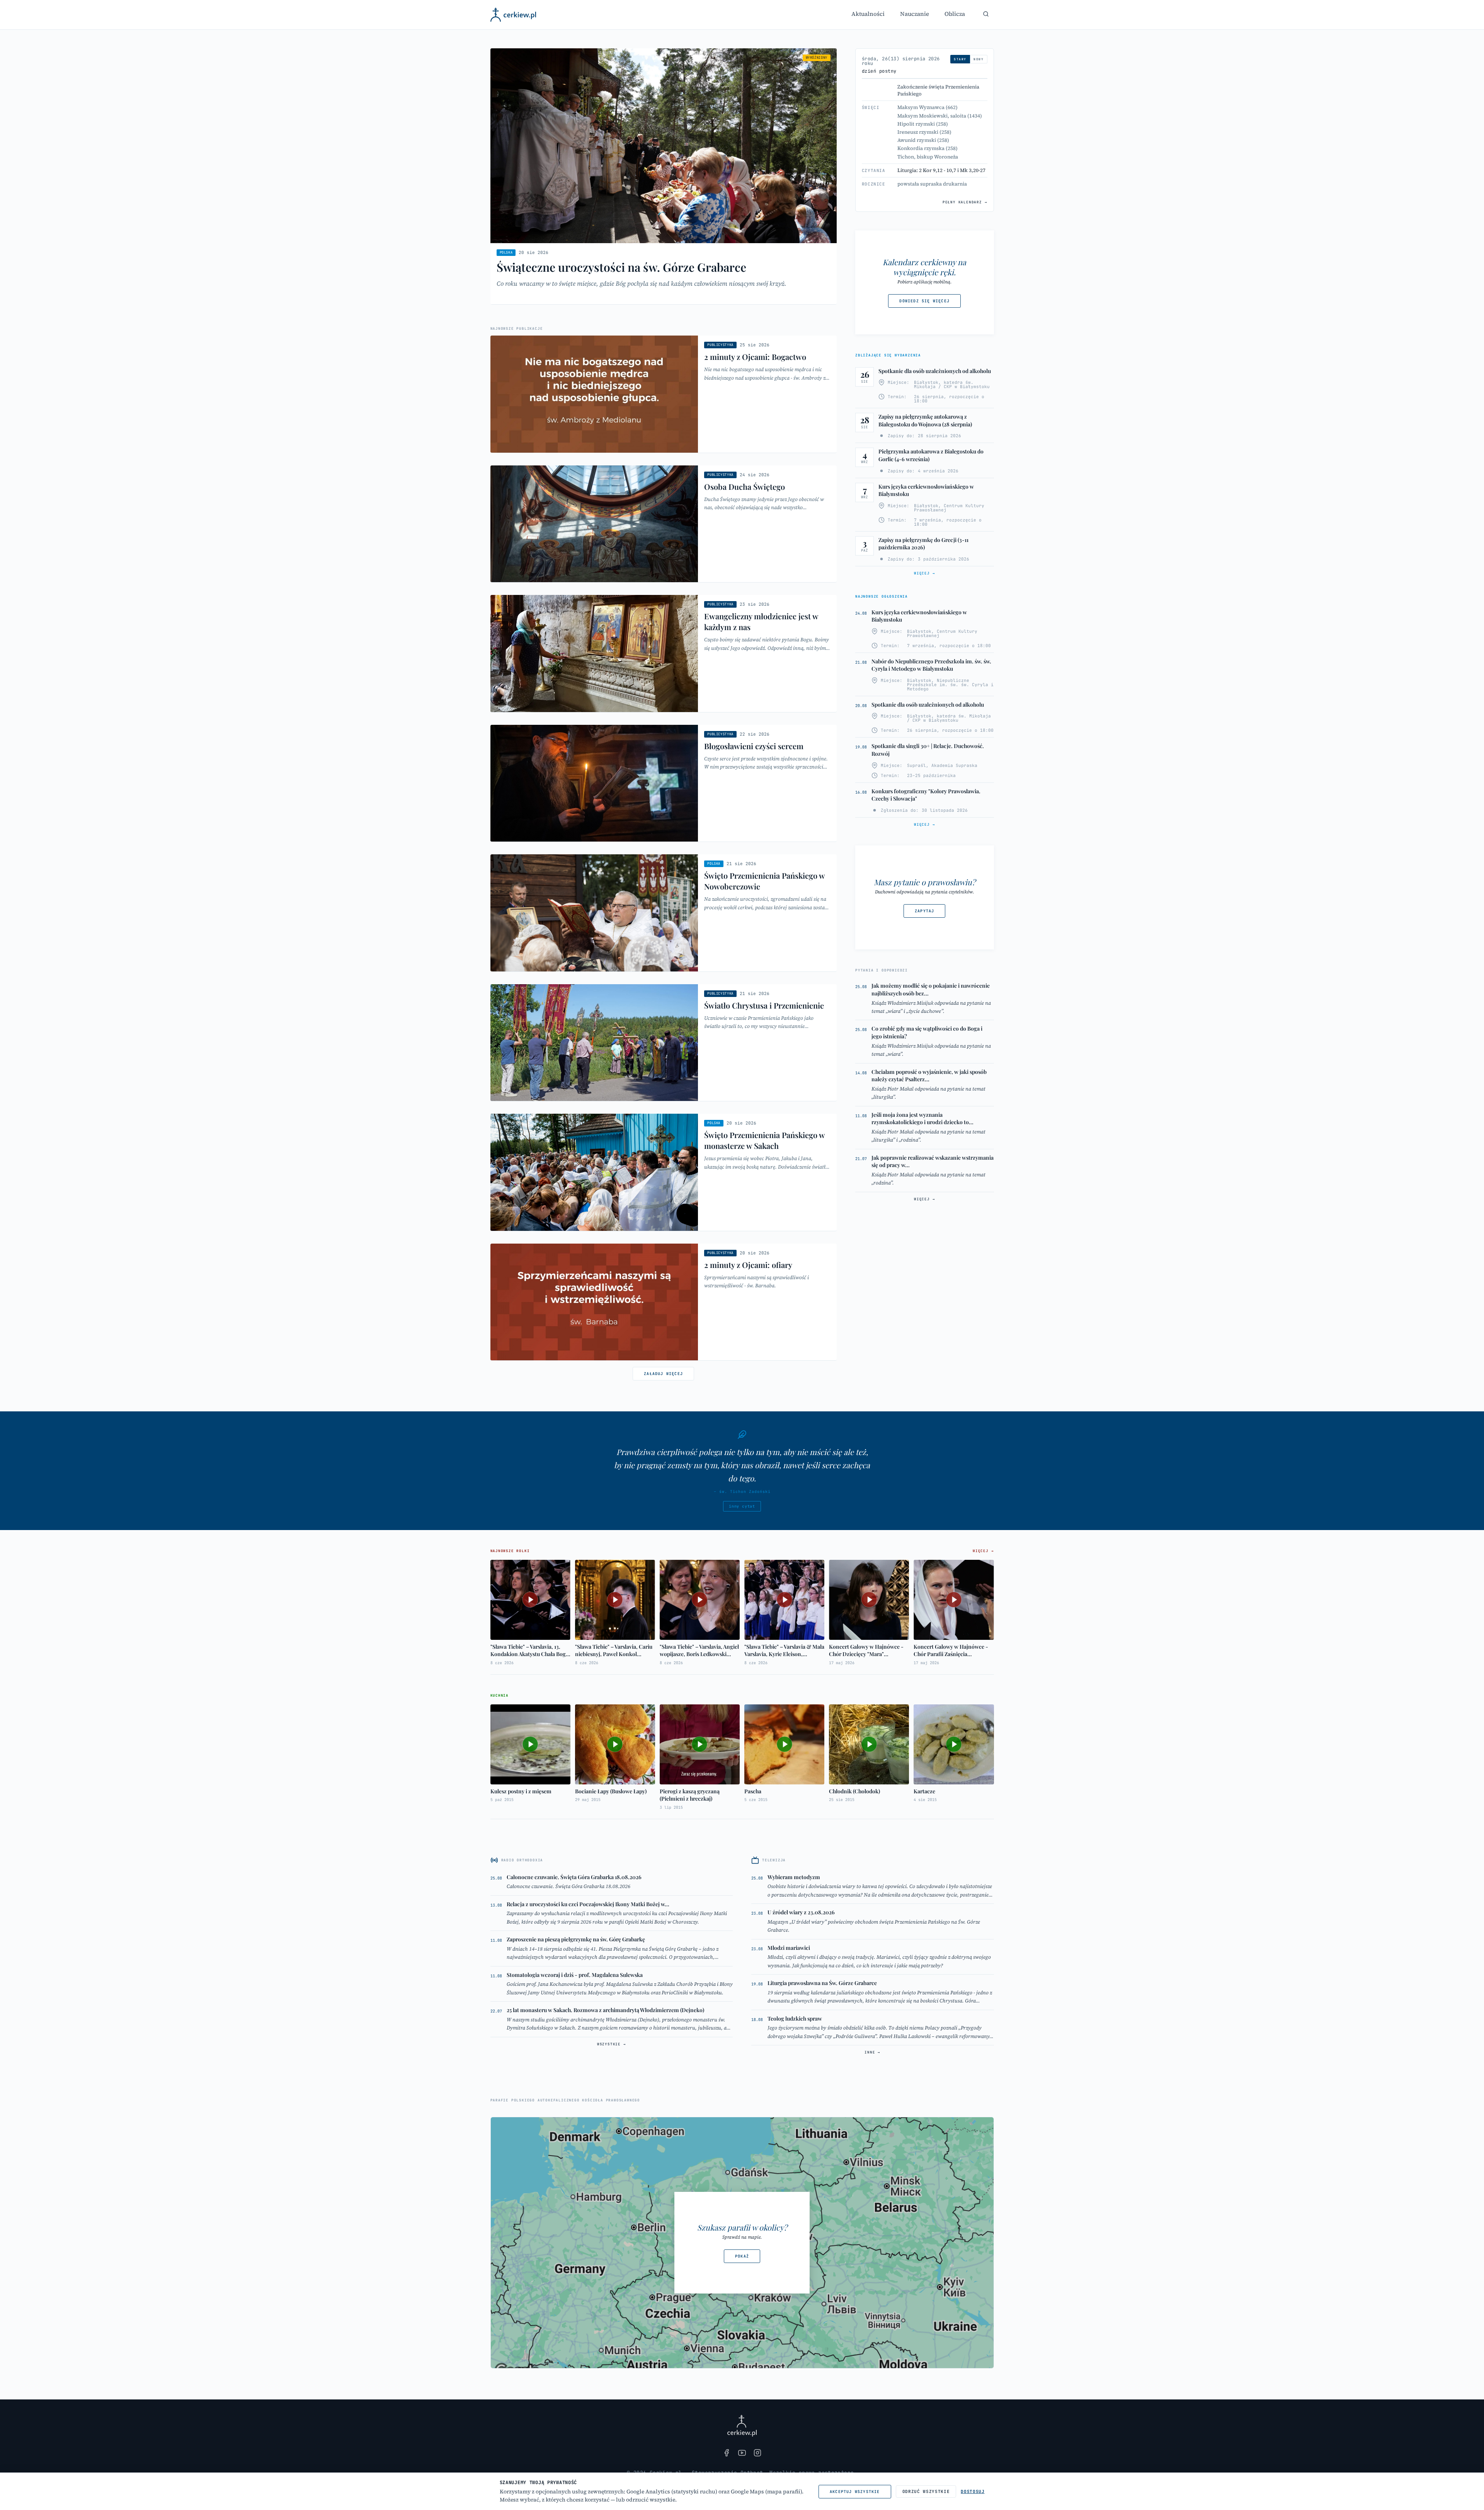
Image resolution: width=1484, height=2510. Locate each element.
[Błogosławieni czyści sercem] (664, 783)
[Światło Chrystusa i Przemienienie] (664, 1043)
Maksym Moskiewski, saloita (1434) (940, 116)
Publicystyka (720, 345)
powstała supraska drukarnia (932, 184)
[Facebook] (727, 2453)
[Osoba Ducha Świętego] (664, 524)
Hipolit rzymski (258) (923, 124)
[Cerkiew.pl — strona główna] (513, 15)
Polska (506, 252)
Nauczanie (915, 14)
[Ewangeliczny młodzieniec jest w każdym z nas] (664, 653)
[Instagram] (757, 2453)
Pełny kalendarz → (965, 202)
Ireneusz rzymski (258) (924, 132)
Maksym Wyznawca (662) (927, 107)
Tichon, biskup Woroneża (928, 157)
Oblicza (955, 14)
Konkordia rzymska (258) (927, 148)
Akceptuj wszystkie (855, 2492)
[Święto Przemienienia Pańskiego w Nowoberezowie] (664, 913)
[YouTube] (742, 2453)
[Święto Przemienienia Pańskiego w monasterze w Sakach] (664, 1172)
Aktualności (868, 14)
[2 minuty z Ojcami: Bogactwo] (664, 394)
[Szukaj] (986, 14)
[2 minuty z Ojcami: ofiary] (664, 1302)
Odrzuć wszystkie (926, 2491)
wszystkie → (612, 2044)
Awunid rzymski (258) (923, 140)
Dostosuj (973, 2491)
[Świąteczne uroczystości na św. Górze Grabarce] (664, 176)
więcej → (924, 573)
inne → (872, 2052)
